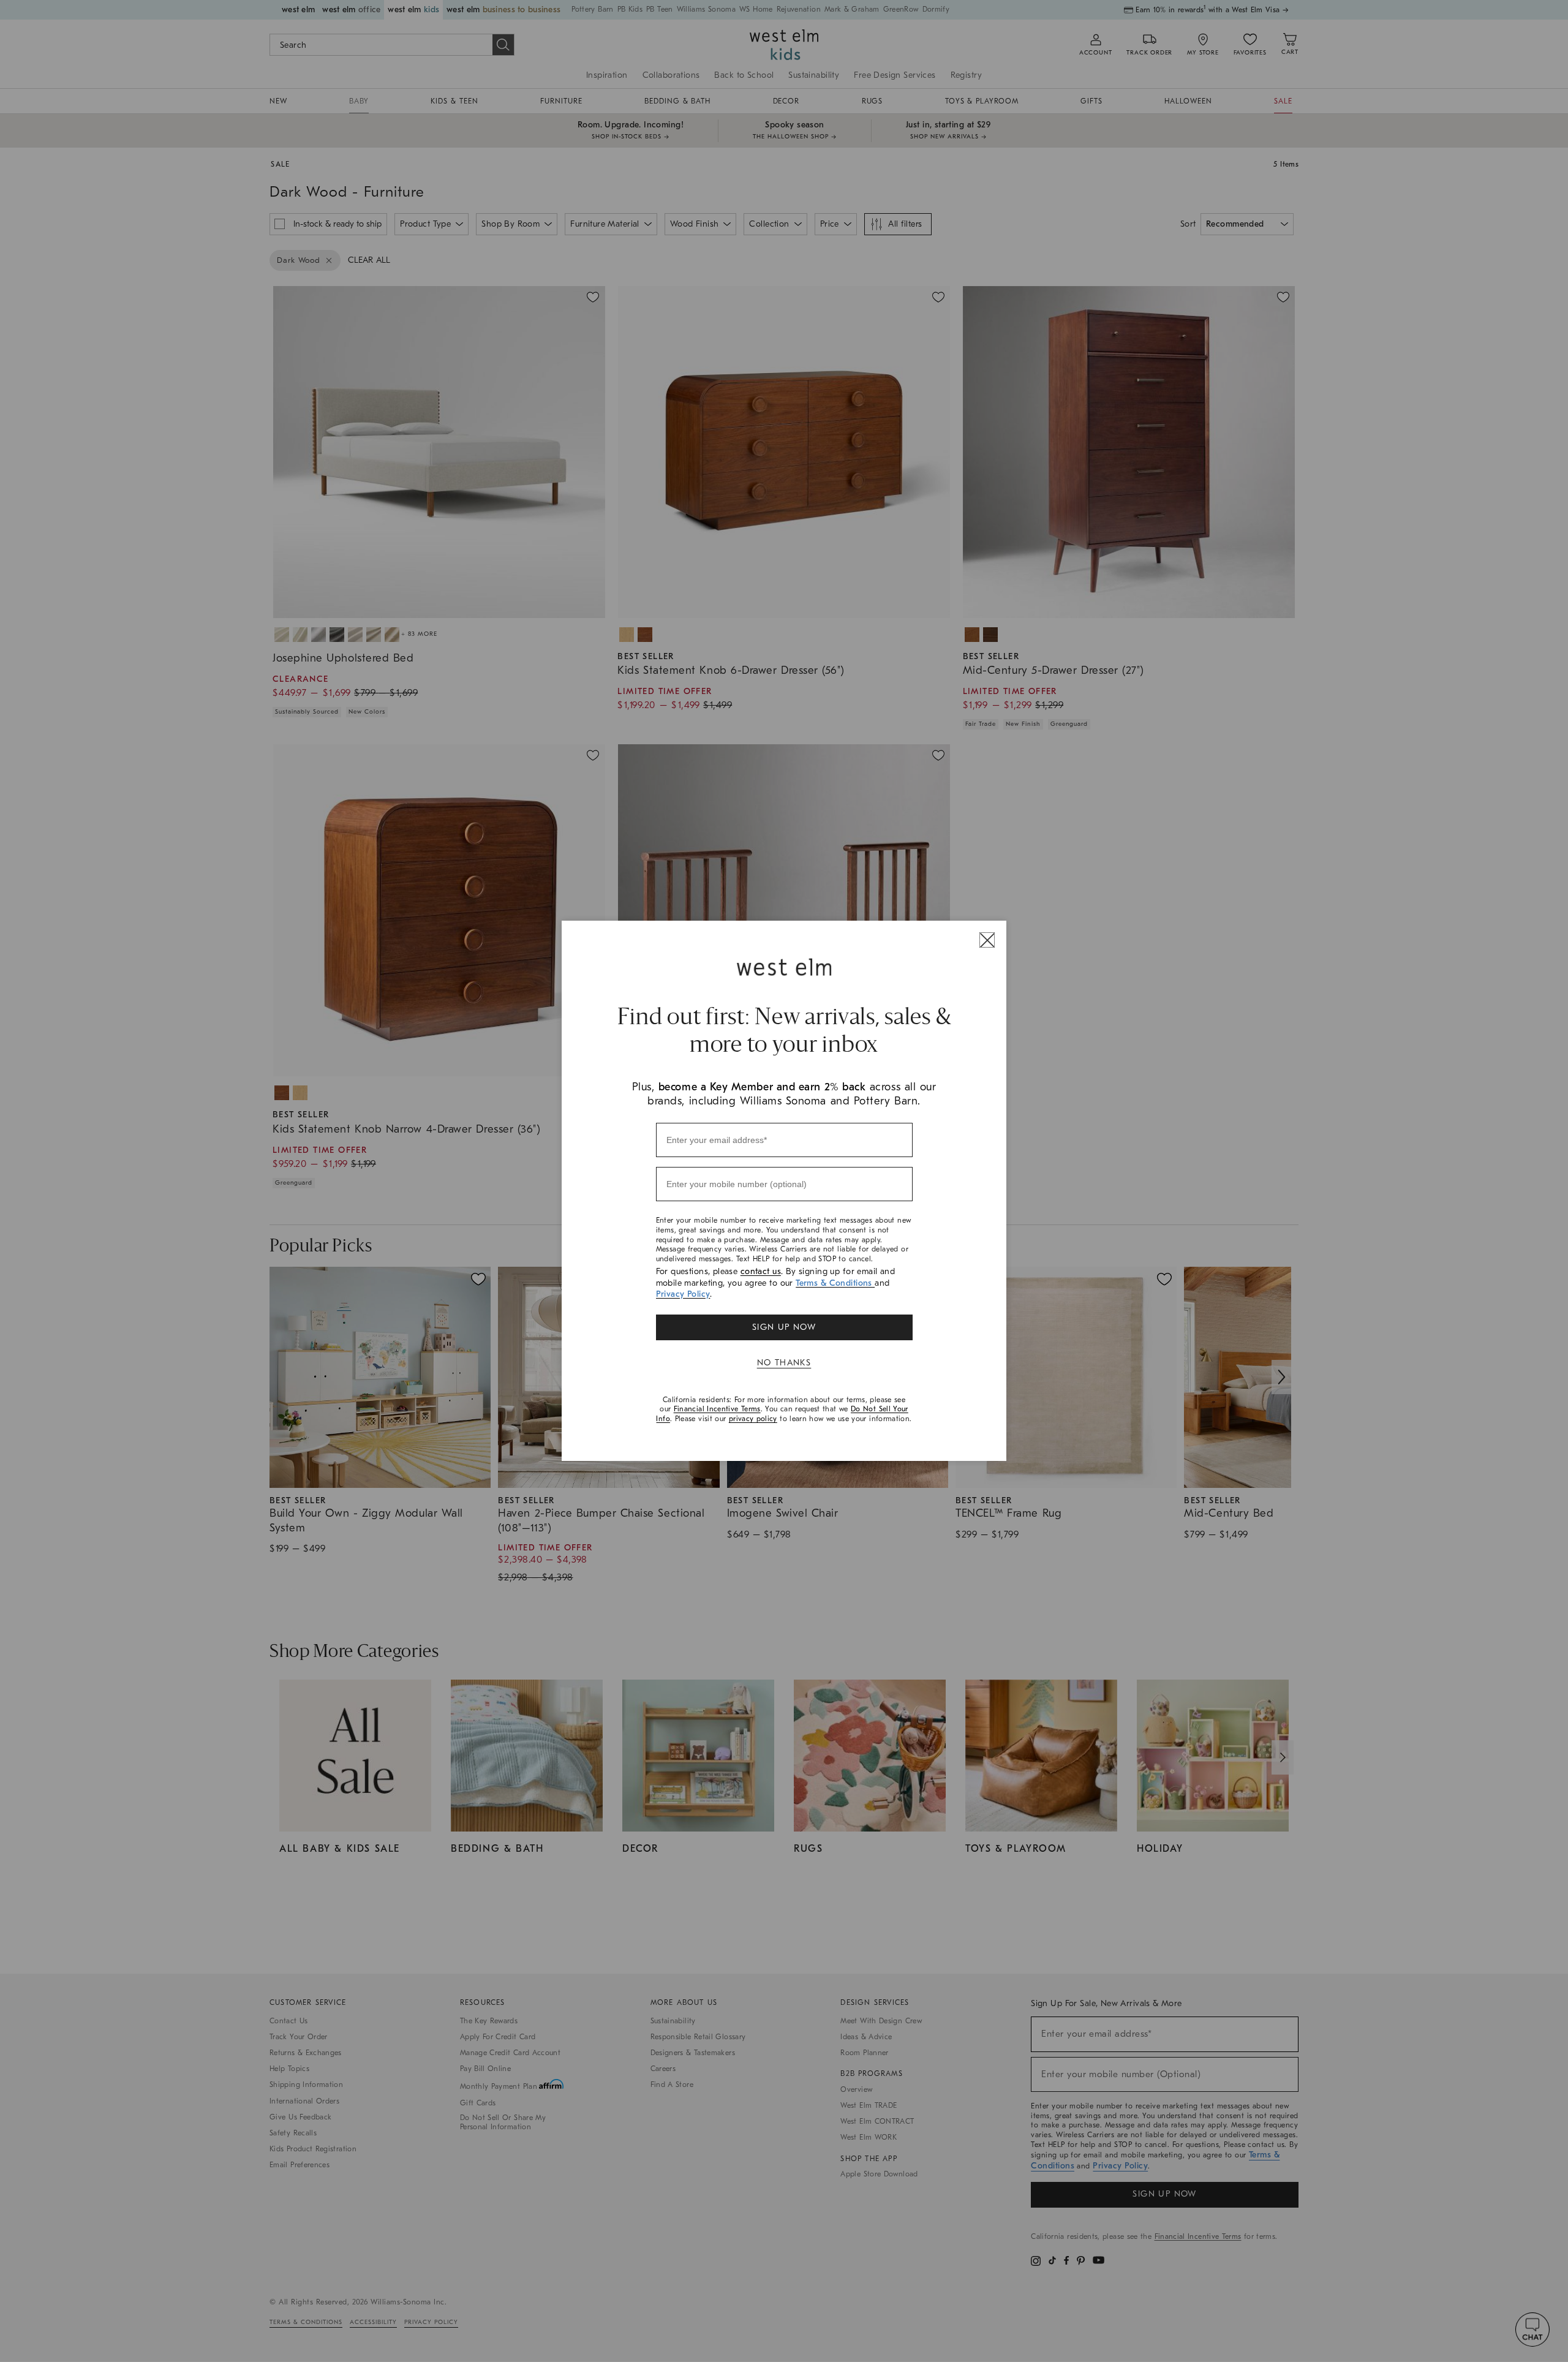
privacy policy (753, 1419)
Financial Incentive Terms (717, 1409)
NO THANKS (784, 1363)
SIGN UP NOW (784, 1327)
